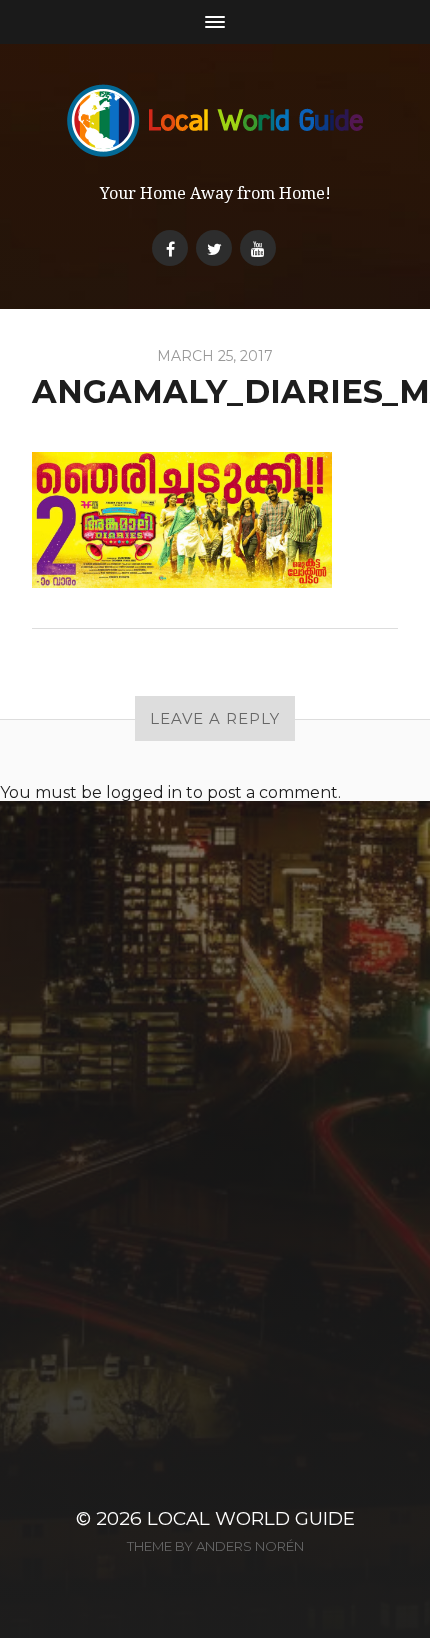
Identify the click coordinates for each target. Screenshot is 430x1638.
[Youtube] (258, 248)
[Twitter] (214, 248)
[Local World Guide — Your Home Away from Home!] (215, 120)
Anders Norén (250, 1546)
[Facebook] (170, 248)
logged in (144, 792)
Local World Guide (251, 1518)
